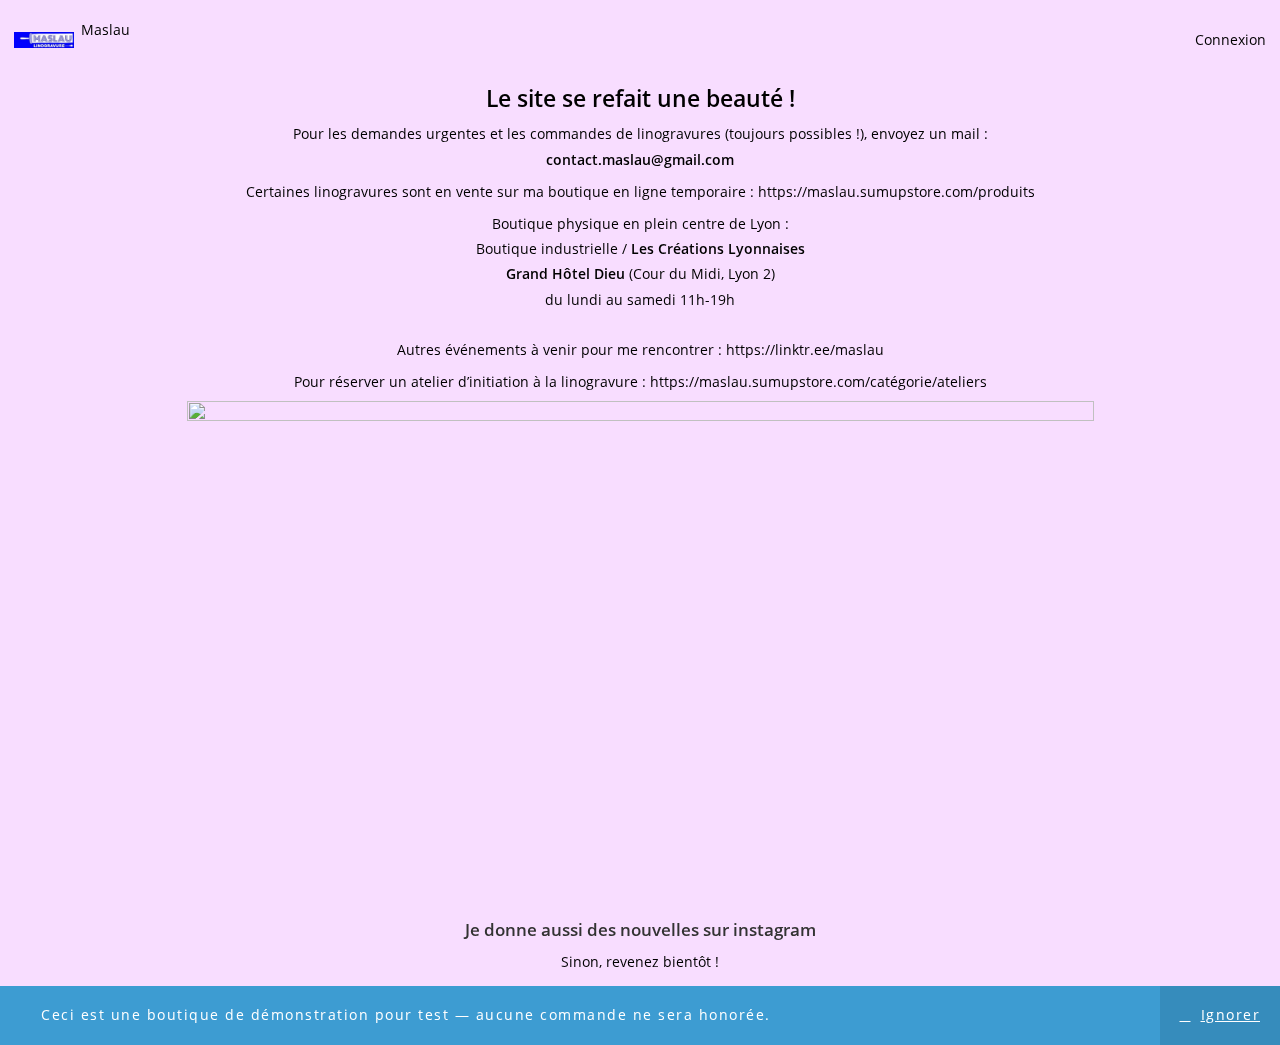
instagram (774, 929)
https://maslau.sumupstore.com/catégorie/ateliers (818, 381)
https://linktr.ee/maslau (805, 349)
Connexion (1230, 39)
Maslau (105, 29)
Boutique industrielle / (640, 248)
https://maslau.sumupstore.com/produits (896, 191)
